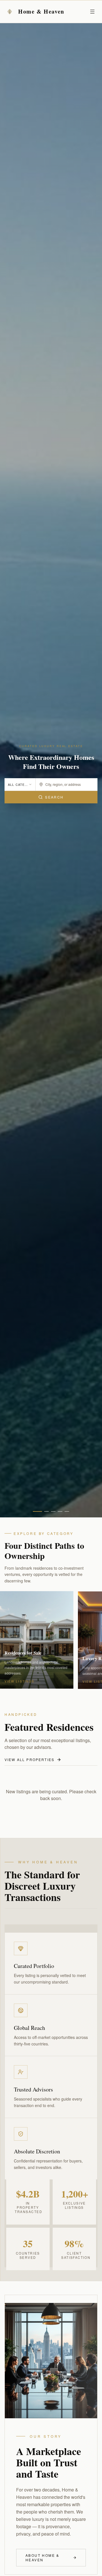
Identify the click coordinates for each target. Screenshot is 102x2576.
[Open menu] (92, 12)
